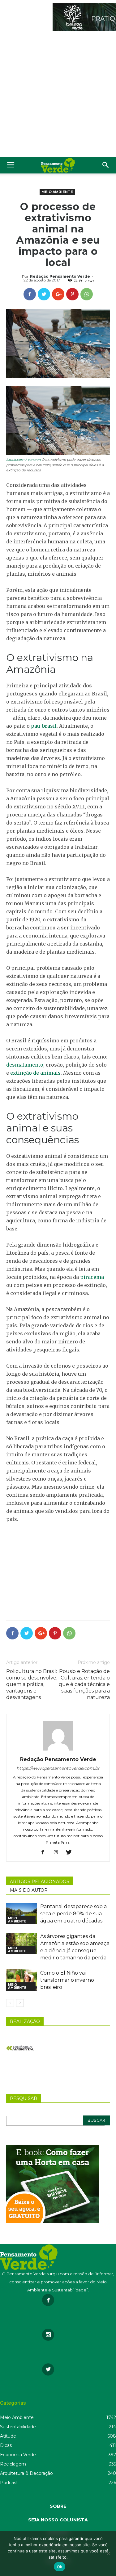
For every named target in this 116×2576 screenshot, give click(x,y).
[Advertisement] (58, 95)
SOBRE (58, 2506)
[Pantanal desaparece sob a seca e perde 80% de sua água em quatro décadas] (22, 1914)
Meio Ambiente (57, 192)
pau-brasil (44, 726)
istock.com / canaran (24, 460)
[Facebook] (45, 1853)
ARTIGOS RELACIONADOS (40, 1881)
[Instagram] (58, 1853)
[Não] (108, 2553)
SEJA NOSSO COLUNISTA (58, 2520)
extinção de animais (35, 1073)
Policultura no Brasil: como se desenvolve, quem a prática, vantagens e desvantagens (32, 1684)
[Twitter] (71, 1853)
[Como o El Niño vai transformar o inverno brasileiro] (22, 1980)
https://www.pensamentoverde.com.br (58, 1768)
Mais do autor (29, 1890)
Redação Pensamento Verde (60, 276)
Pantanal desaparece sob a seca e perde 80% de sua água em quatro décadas (73, 1914)
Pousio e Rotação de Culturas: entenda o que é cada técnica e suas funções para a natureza (84, 1684)
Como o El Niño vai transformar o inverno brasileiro (67, 1980)
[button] (106, 165)
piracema (92, 1277)
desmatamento (25, 1065)
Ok (60, 2567)
